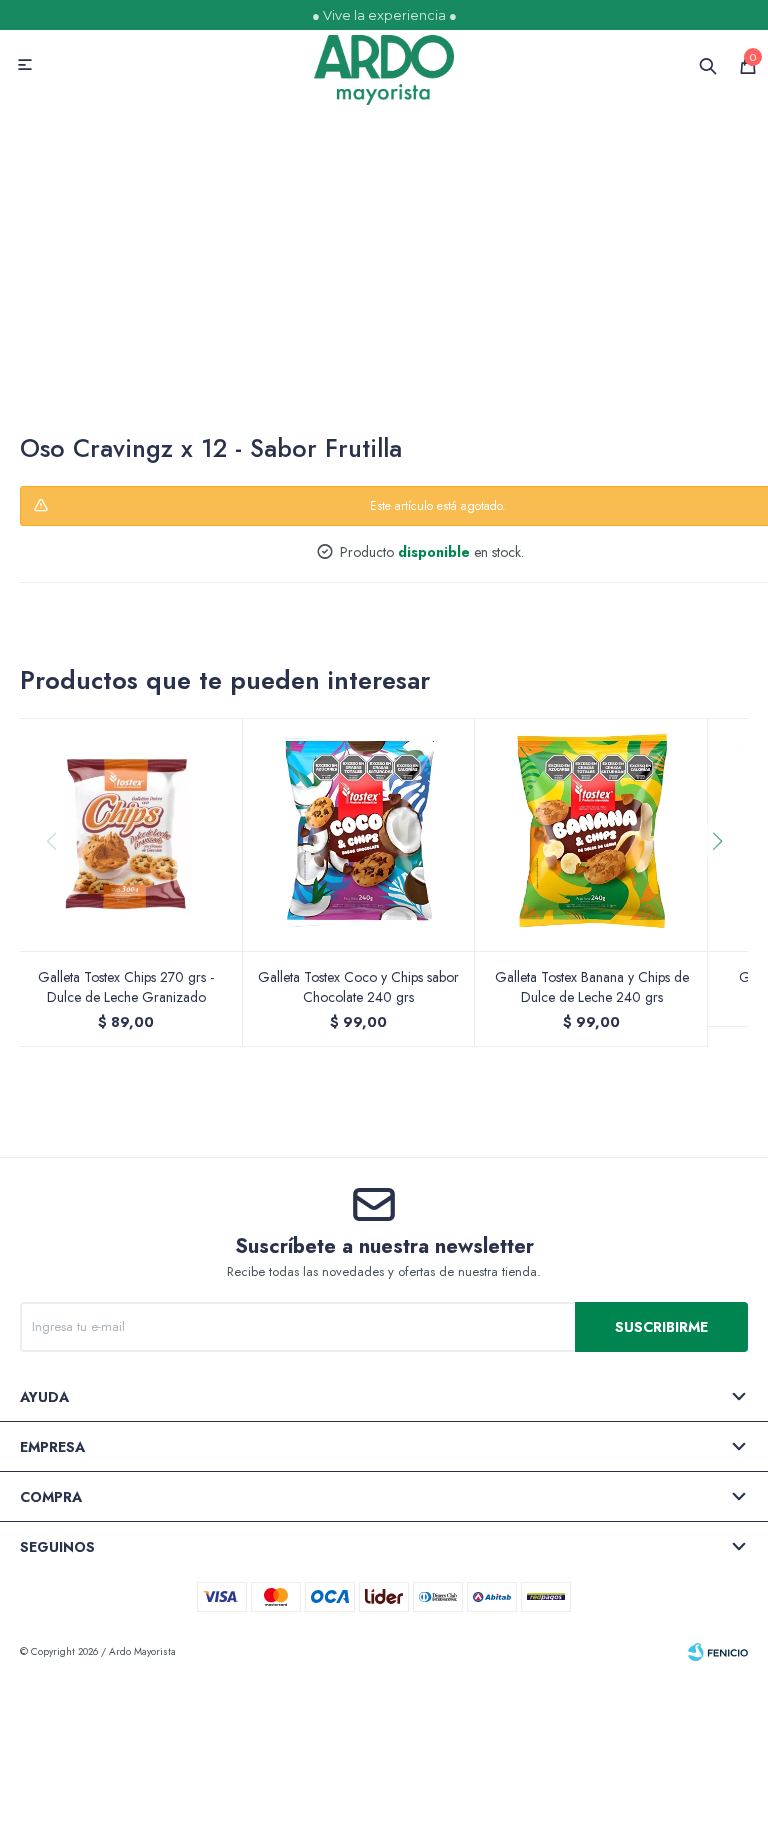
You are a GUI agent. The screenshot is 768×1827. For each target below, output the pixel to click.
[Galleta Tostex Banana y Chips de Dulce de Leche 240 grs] (591, 834)
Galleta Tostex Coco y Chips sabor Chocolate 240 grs (358, 987)
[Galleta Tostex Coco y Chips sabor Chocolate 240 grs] (359, 834)
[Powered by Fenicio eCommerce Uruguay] (718, 1652)
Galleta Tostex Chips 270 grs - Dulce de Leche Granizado (126, 987)
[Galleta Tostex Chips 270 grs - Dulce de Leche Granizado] (126, 834)
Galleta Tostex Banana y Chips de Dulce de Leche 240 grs (592, 987)
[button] (724, 882)
